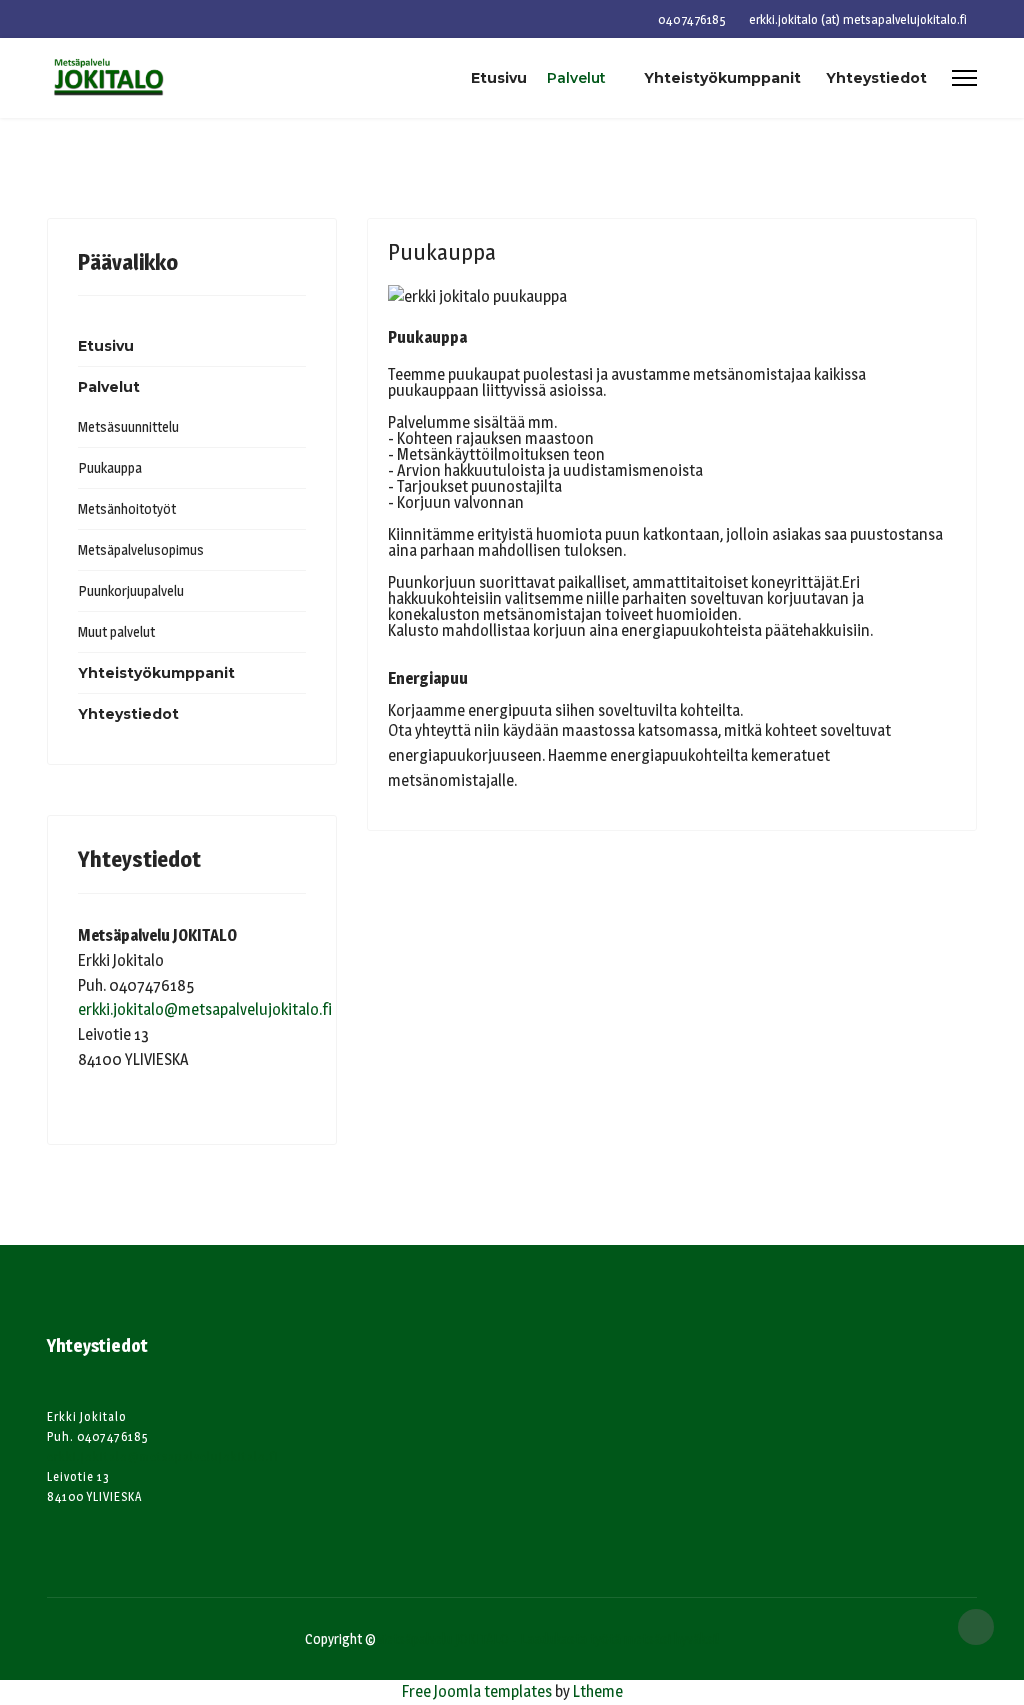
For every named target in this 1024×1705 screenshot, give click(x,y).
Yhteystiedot (876, 78)
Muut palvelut (116, 631)
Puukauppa (110, 467)
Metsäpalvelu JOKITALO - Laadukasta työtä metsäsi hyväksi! (547, 1638)
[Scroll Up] (976, 1627)
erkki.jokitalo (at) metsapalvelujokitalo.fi (858, 19)
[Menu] (964, 78)
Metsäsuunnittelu (128, 426)
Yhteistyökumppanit (722, 78)
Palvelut (576, 78)
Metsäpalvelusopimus (141, 549)
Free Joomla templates (477, 1691)
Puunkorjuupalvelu (131, 590)
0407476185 (692, 19)
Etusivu (499, 78)
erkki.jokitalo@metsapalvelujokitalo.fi (205, 1009)
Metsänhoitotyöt (127, 508)
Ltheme (598, 1691)
